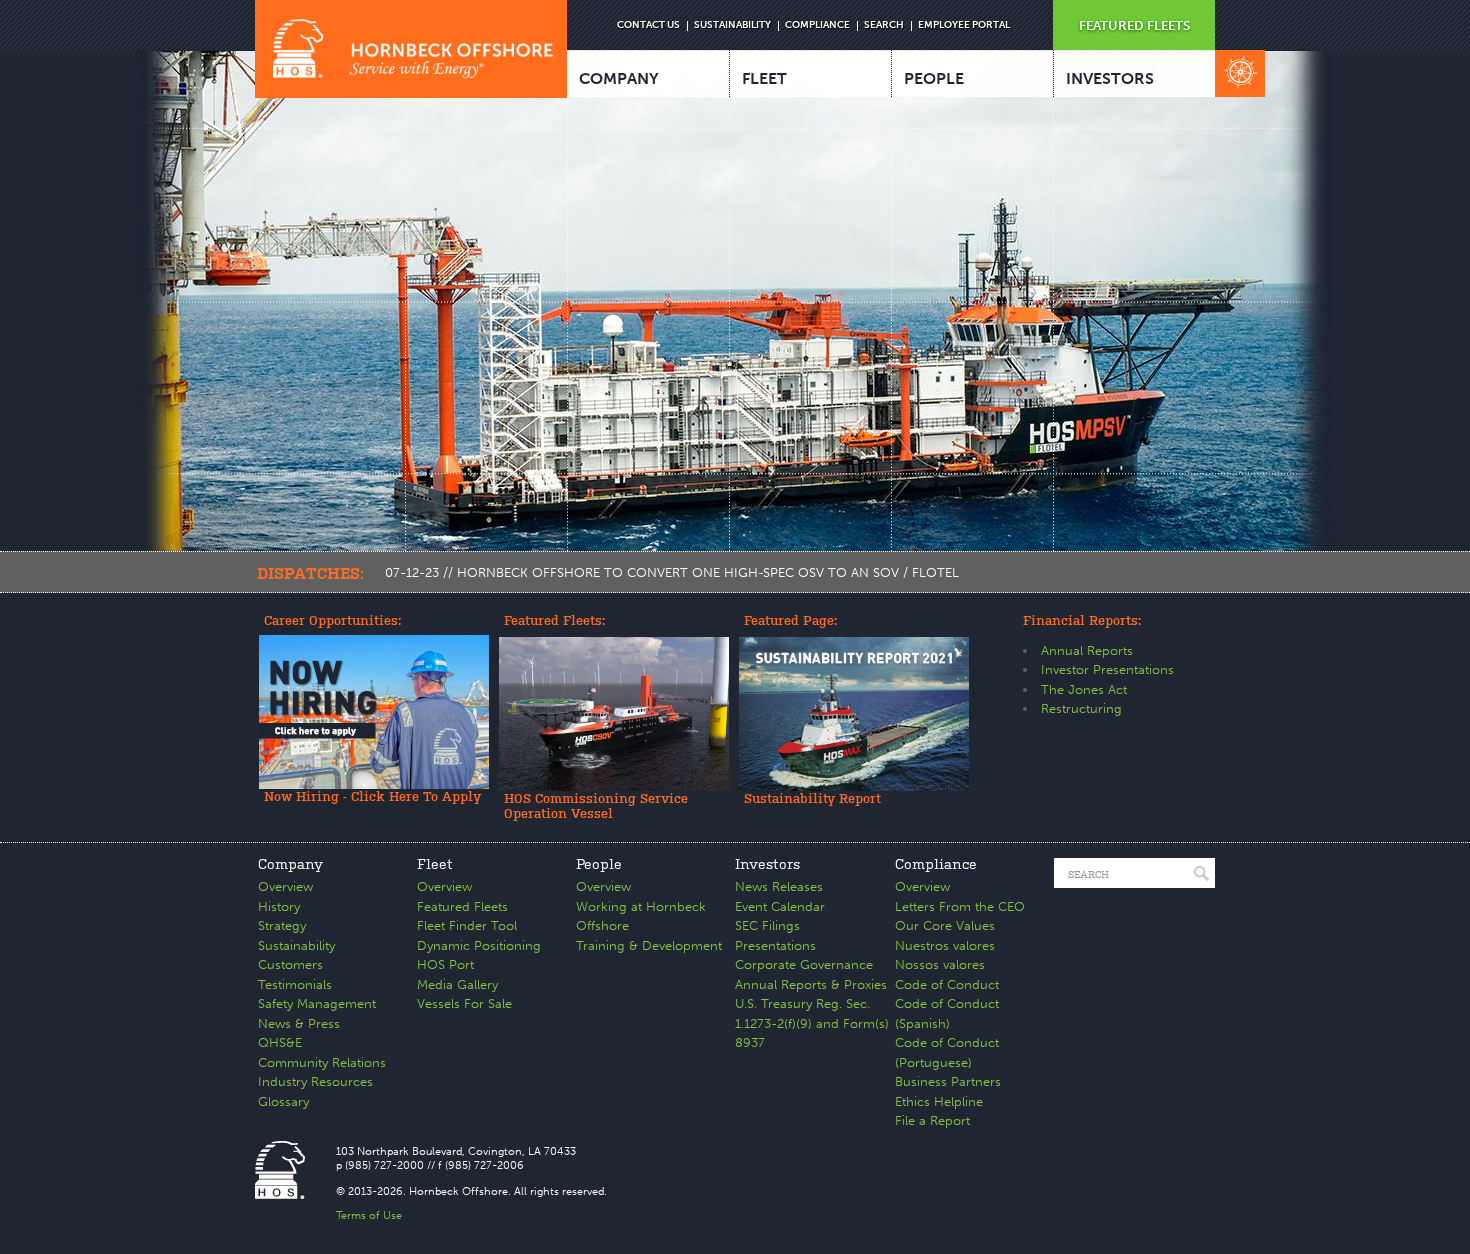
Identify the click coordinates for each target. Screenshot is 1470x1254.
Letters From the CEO (960, 906)
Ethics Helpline (939, 1101)
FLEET (764, 78)
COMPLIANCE (817, 25)
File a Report (932, 1120)
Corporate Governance (804, 964)
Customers (290, 964)
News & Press (299, 1023)
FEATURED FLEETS (1134, 25)
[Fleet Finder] (1240, 73)
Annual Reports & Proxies (811, 984)
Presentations (775, 945)
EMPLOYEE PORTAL (964, 25)
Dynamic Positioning (479, 945)
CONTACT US (648, 25)
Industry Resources (315, 1081)
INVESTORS (1110, 78)
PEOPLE (934, 78)
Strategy (282, 925)
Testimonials (295, 984)
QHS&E (280, 1042)
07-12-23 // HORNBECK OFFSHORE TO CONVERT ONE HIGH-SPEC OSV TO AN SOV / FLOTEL (672, 572)
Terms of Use (369, 1215)
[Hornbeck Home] (411, 49)
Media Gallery (457, 984)
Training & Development (649, 945)
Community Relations (322, 1062)
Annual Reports (1087, 650)
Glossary (283, 1101)
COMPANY (619, 78)
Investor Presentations (1107, 669)
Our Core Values (945, 925)
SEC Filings (767, 925)
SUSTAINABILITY (732, 25)
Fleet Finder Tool (467, 925)
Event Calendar (780, 906)
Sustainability (296, 945)
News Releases (779, 886)
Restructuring (1081, 708)
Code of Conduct (947, 984)
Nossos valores (940, 964)
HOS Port (445, 964)
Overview (285, 886)
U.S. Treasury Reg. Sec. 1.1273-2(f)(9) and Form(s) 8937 (812, 1023)
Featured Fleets (462, 906)
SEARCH (884, 25)
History (279, 906)
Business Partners (948, 1081)
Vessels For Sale (464, 1003)
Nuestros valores (945, 945)
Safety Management (317, 1003)
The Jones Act (1084, 689)
